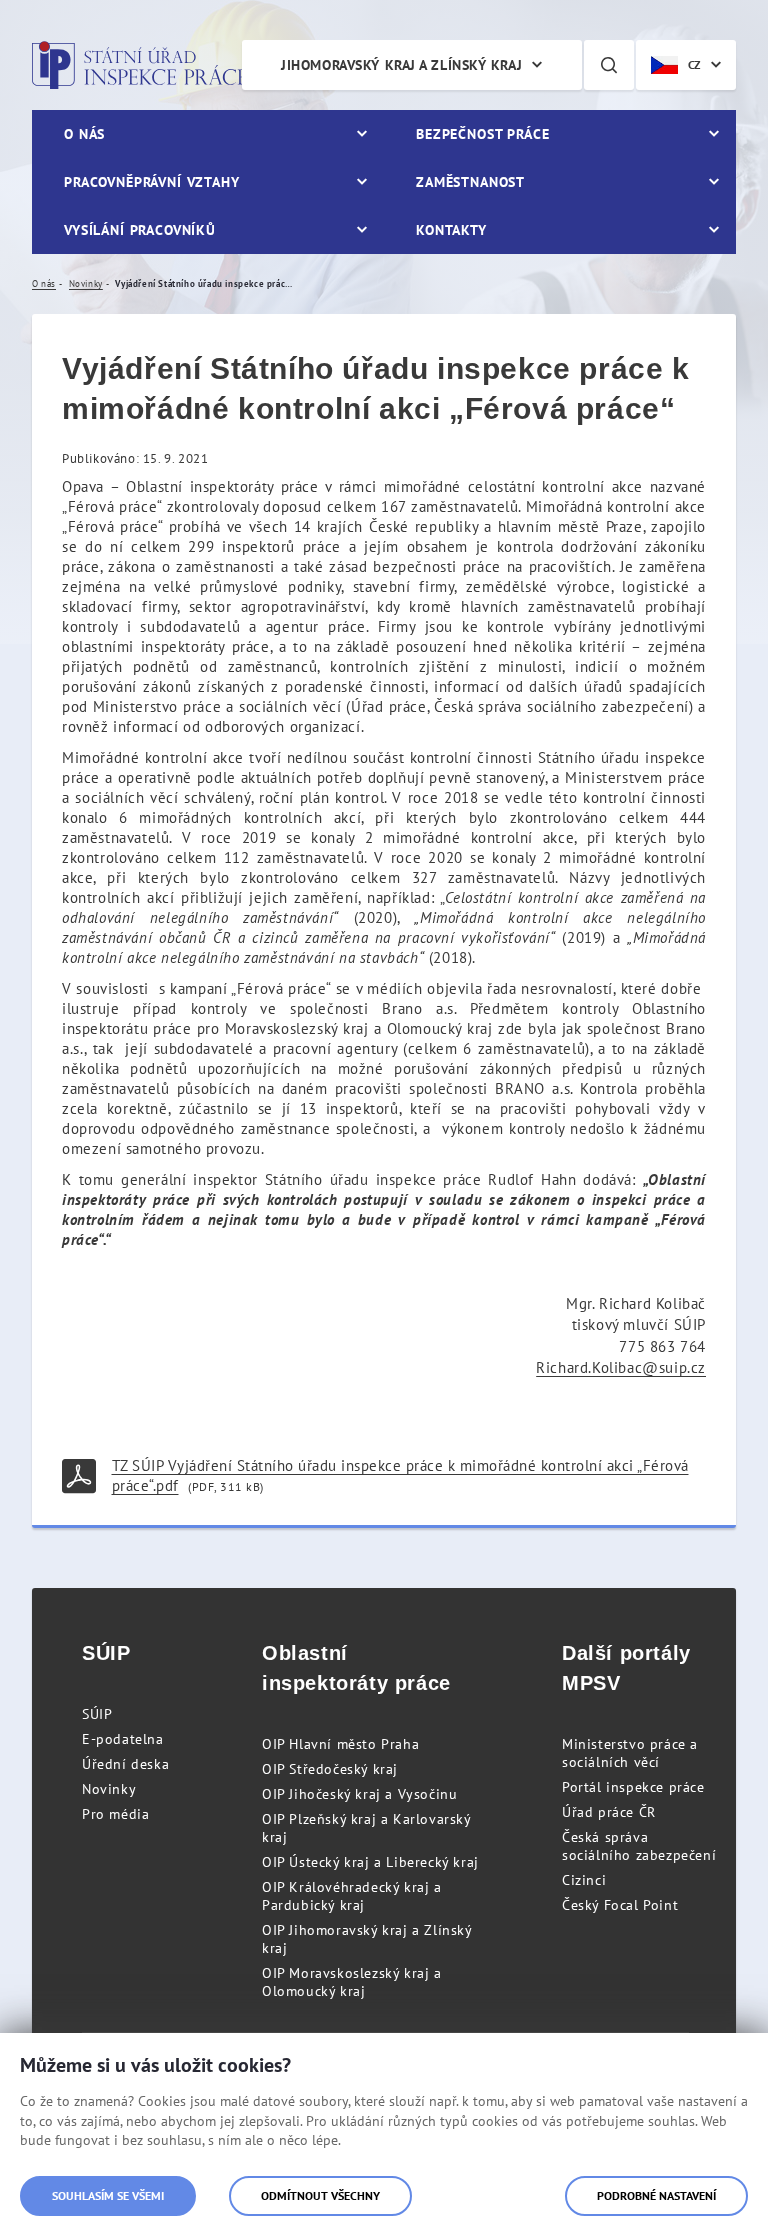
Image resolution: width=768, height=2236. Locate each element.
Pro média (115, 1814)
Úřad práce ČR (609, 1812)
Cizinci (584, 1880)
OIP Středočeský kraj (330, 1769)
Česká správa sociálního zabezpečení (639, 1846)
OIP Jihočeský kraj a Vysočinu (359, 1794)
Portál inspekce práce (633, 1787)
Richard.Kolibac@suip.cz (621, 1367)
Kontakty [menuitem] (451, 230)
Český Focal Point (620, 1905)
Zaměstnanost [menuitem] (470, 182)
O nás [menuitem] (84, 134)
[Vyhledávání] (609, 65)
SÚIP (97, 1714)
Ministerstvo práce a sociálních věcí (630, 1753)
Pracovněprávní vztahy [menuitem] (152, 182)
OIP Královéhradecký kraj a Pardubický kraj (352, 1896)
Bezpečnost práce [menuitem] (482, 134)
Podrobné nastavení (656, 2195)
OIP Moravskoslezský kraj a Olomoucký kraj (352, 1982)
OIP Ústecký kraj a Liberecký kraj (370, 1862)
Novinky (109, 1789)
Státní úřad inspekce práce (139, 65)
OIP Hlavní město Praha (340, 1744)
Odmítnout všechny (320, 2195)
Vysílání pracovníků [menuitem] (140, 230)
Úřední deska (125, 1764)
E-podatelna (123, 1739)
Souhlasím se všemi (108, 2195)
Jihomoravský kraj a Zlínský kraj (401, 65)
